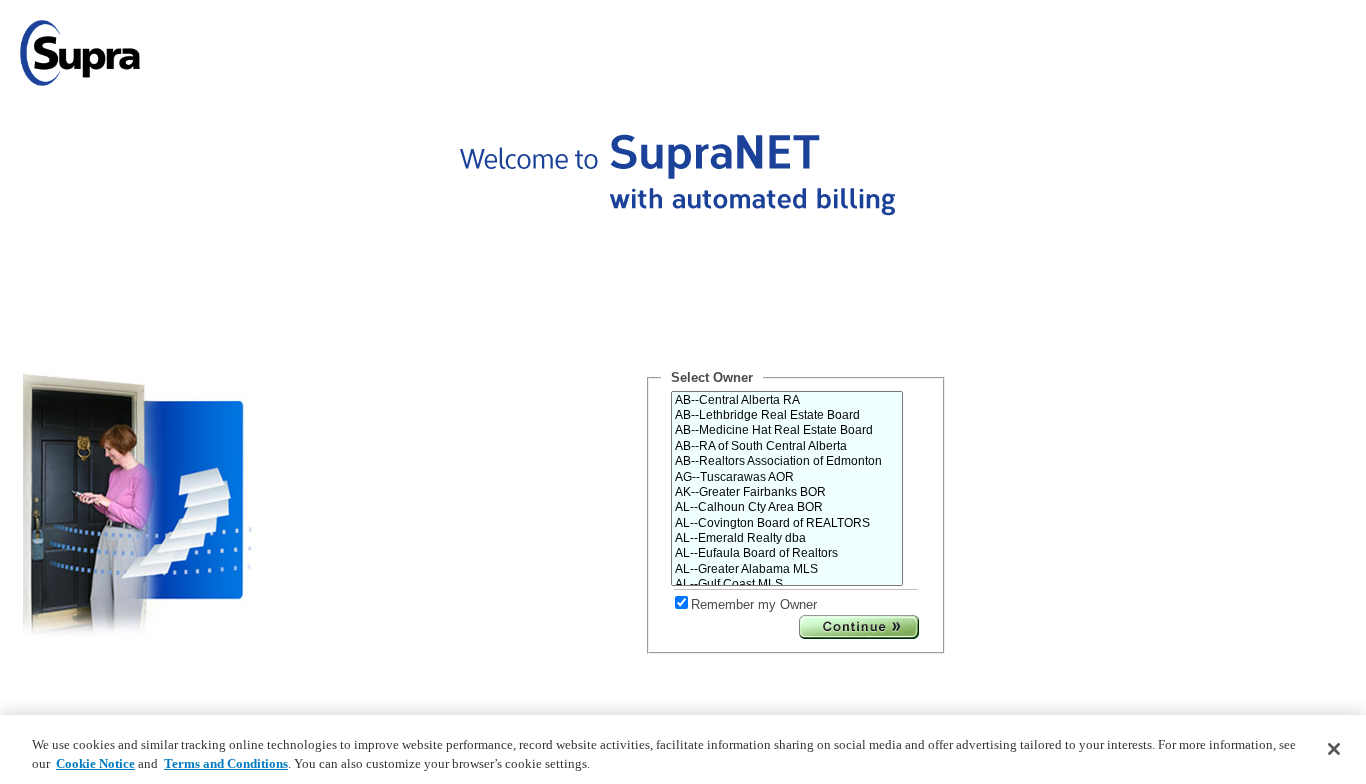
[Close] (1334, 749)
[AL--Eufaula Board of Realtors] (787, 553)
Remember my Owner (754, 604)
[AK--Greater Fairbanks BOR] (787, 492)
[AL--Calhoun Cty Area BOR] (787, 507)
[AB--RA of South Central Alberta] (787, 446)
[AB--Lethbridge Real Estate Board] (787, 415)
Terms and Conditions (226, 763)
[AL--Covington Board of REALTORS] (787, 523)
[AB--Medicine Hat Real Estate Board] (787, 430)
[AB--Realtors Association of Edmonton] (787, 461)
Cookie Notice (95, 763)
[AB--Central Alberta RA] (787, 400)
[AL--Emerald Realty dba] (787, 538)
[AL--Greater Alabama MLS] (787, 569)
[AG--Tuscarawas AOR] (787, 477)
